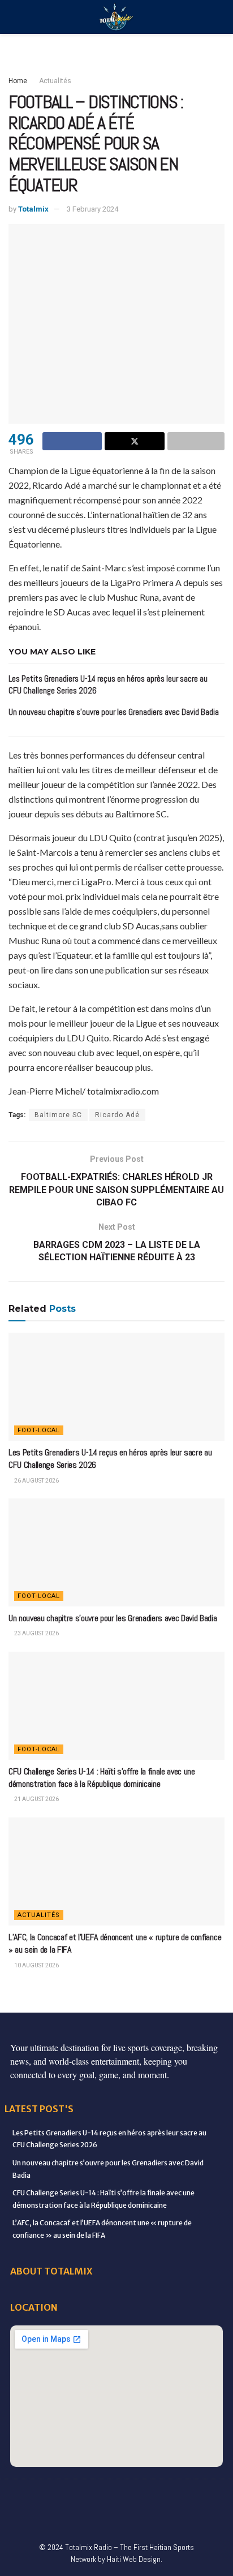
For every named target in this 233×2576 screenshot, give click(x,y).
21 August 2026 (36, 1799)
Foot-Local (39, 1430)
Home (18, 81)
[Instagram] (140, 2496)
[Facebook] (21, 2496)
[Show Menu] (13, 17)
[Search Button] (220, 17)
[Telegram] (81, 2519)
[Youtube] (164, 2496)
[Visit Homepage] (116, 17)
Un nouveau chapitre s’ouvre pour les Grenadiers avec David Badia (114, 712)
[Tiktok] (212, 2496)
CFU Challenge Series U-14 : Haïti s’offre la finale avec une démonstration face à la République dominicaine (102, 1778)
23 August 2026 (36, 1633)
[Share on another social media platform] (196, 441)
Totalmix (33, 209)
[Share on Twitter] (134, 441)
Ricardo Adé (117, 1115)
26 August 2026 (36, 1481)
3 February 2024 (92, 209)
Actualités (55, 81)
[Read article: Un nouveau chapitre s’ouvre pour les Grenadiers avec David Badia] (116, 1552)
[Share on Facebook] (72, 441)
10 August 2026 (36, 1965)
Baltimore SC (58, 1115)
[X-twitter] (116, 2496)
